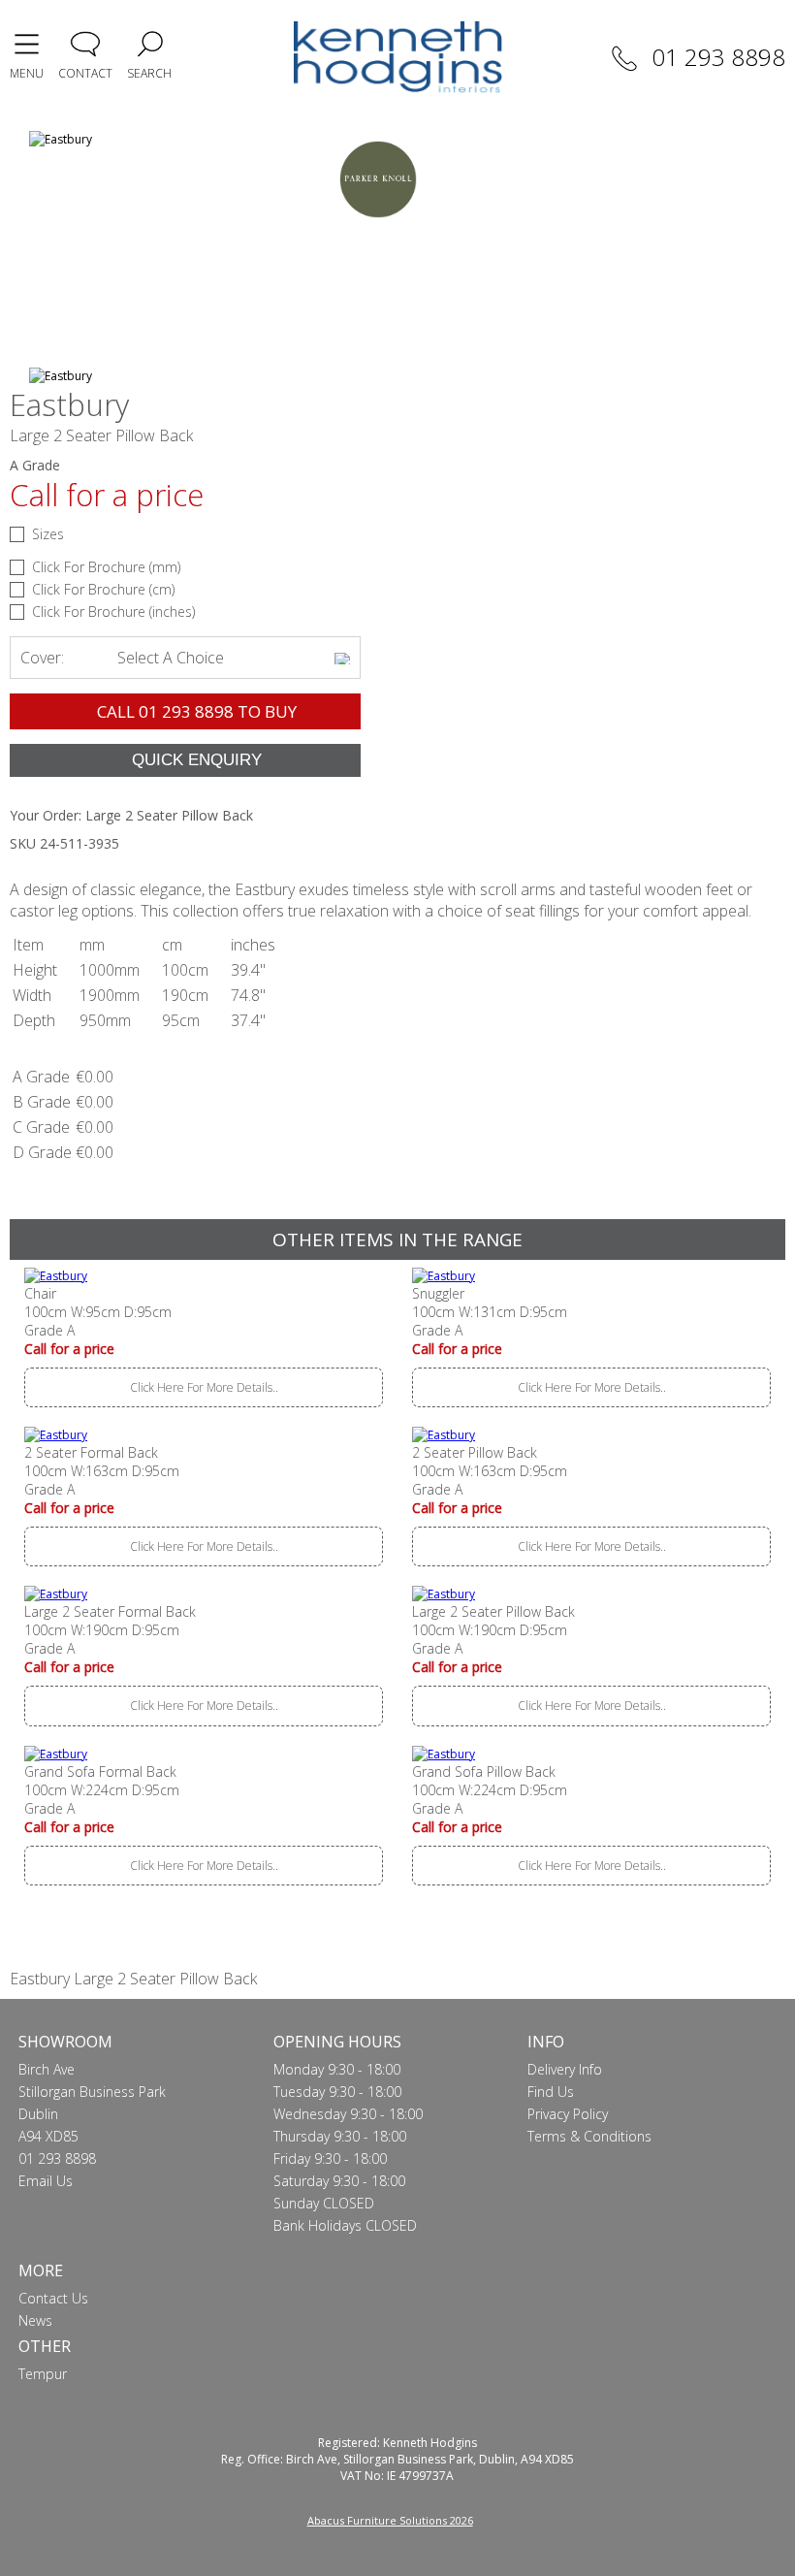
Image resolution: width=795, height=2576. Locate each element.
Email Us (46, 2181)
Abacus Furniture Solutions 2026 (390, 2520)
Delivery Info (565, 2069)
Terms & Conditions (589, 2136)
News (35, 2320)
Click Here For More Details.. (204, 1387)
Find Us (551, 2092)
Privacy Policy (568, 2114)
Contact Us (53, 2298)
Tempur (43, 2374)
